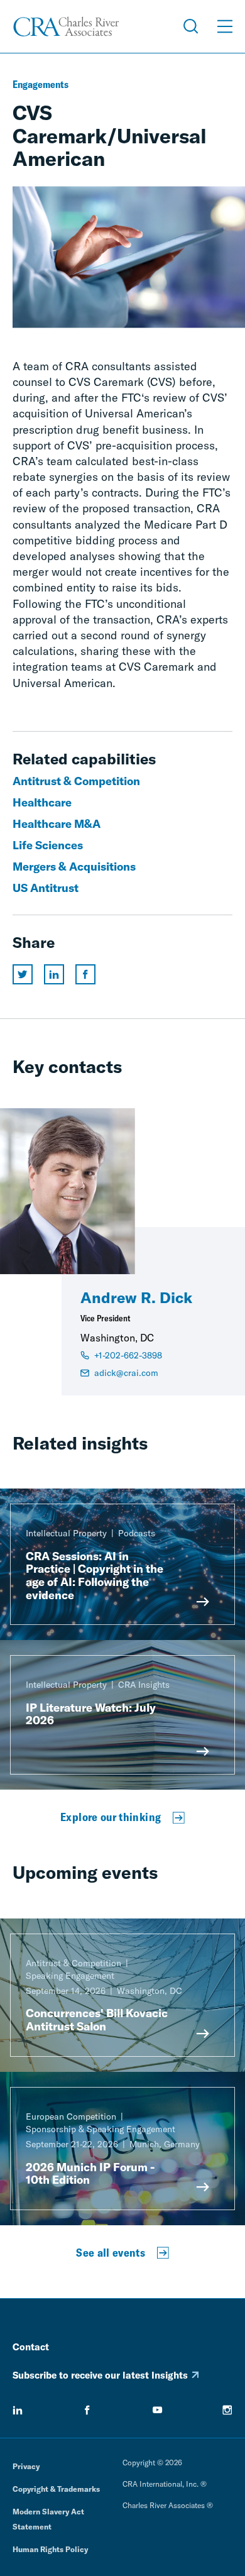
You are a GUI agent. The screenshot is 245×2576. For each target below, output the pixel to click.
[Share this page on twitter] (23, 974)
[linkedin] (18, 2410)
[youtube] (158, 2410)
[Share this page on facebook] (85, 974)
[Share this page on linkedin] (54, 974)
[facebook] (87, 2410)
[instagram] (227, 2410)
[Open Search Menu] (191, 26)
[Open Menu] (225, 26)
